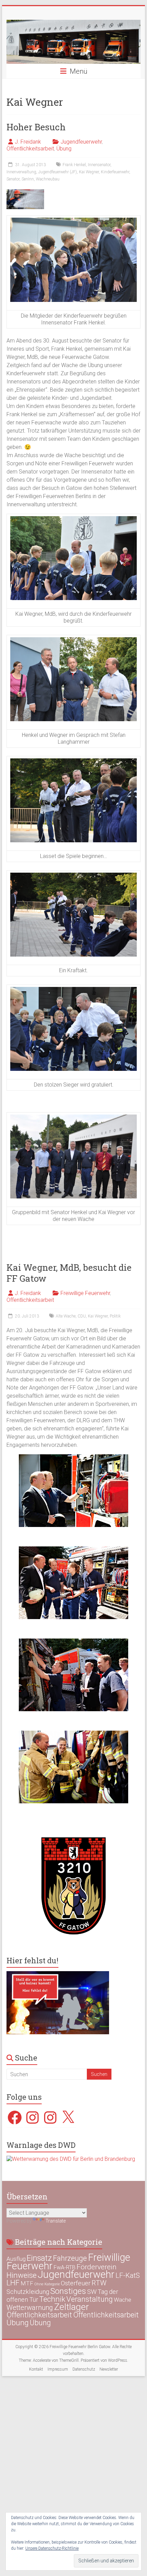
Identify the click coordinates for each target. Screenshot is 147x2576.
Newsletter (109, 2369)
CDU (82, 1316)
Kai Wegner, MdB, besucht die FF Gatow (69, 1273)
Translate (56, 2221)
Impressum (58, 2369)
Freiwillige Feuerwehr (85, 1293)
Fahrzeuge (70, 2258)
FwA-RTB (65, 2267)
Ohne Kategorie (47, 2284)
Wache (123, 2300)
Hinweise (22, 2275)
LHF (13, 2283)
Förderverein (97, 2267)
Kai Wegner (89, 172)
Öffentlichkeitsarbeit (30, 149)
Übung (64, 149)
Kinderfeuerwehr (115, 172)
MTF (27, 2283)
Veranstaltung (90, 2299)
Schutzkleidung (28, 2292)
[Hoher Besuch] (25, 193)
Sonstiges (68, 2291)
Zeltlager (71, 2307)
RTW (99, 2283)
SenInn (28, 179)
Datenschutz (84, 2369)
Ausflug (16, 2259)
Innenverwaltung (21, 172)
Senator (13, 179)
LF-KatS (128, 2275)
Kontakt (36, 2369)
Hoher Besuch (36, 127)
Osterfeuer (76, 2283)
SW (92, 2292)
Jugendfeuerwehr (81, 142)
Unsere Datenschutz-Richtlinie (52, 2548)
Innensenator (99, 165)
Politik (115, 1316)
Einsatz (39, 2258)
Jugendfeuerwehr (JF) (58, 172)
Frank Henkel (74, 165)
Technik (52, 2299)
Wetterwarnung (30, 2308)
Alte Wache (66, 1316)
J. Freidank (28, 142)
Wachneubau (48, 179)
